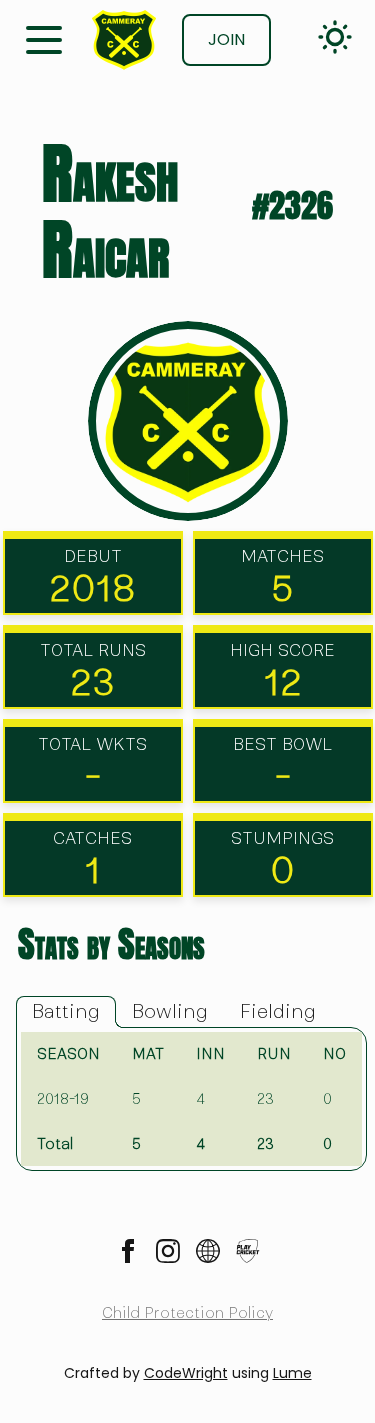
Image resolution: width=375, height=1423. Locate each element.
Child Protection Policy (187, 1313)
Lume (292, 1373)
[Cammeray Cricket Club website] (208, 1251)
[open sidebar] (44, 38)
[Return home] (124, 40)
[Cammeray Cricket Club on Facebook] (128, 1251)
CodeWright (186, 1373)
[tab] (66, 1012)
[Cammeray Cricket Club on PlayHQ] (248, 1251)
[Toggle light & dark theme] (335, 37)
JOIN (226, 39)
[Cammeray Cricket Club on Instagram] (168, 1251)
